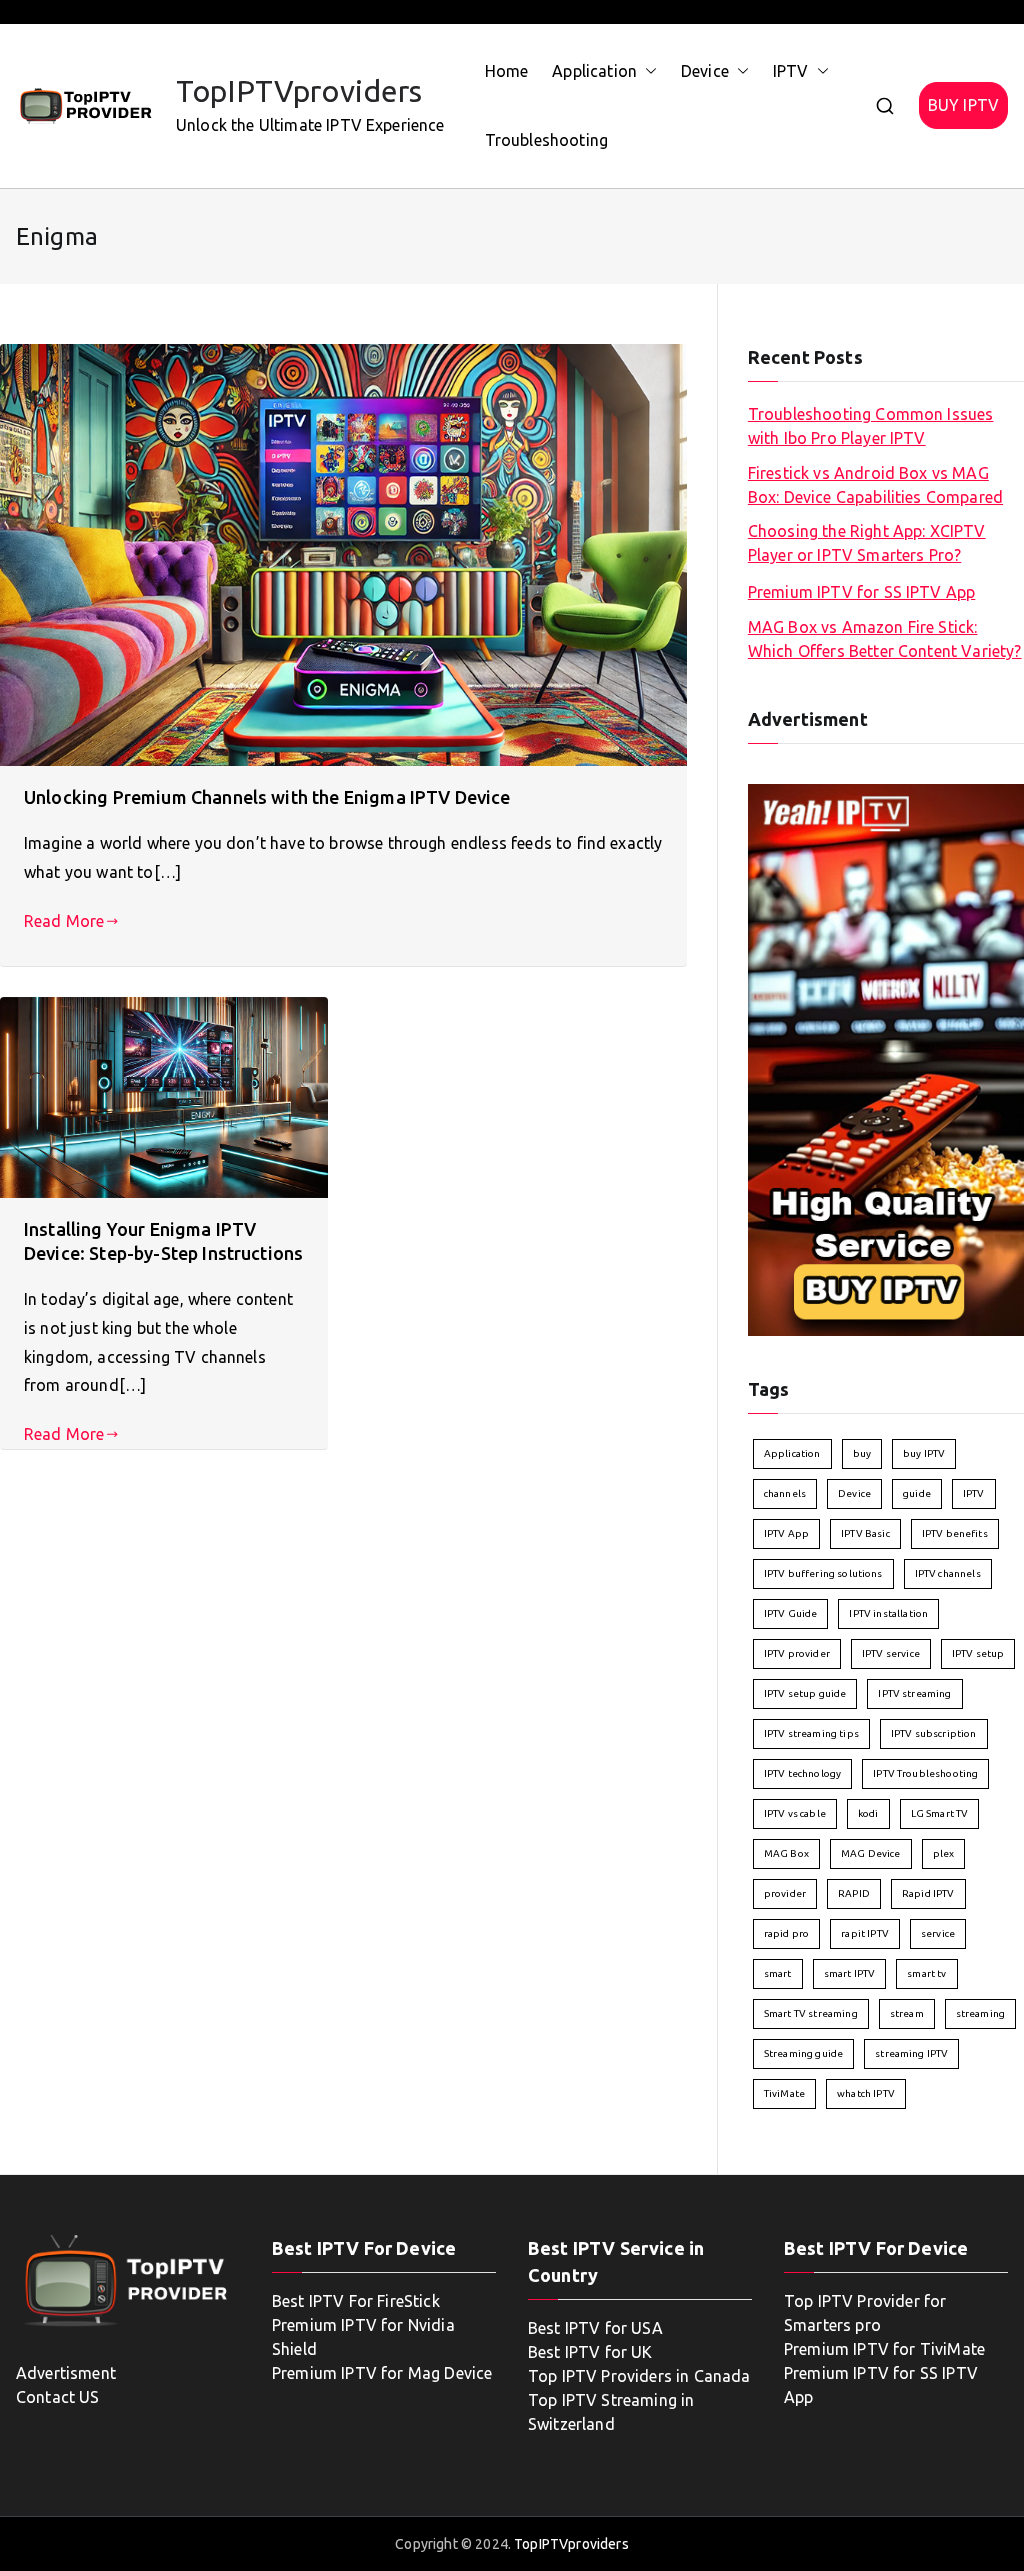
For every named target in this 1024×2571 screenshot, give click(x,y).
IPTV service (891, 1653)
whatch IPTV (866, 2093)
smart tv (926, 1973)
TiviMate (784, 2093)
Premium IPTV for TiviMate (884, 2349)
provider (785, 1893)
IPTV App (786, 1533)
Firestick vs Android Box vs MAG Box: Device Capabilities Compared (875, 485)
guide (917, 1493)
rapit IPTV (865, 1933)
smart (778, 1973)
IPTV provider (797, 1653)
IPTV (791, 71)
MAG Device (871, 1853)
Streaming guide (803, 2053)
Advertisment (66, 2373)
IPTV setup (978, 1653)
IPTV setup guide (805, 1693)
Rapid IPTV (928, 1893)
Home (507, 71)
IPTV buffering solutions (823, 1573)
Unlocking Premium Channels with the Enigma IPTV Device (267, 797)
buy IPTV (924, 1453)
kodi (868, 1813)
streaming (980, 2013)
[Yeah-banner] (886, 1058)
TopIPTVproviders (299, 91)
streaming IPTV (911, 2053)
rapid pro (786, 1933)
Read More (64, 921)
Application (594, 71)
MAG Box (786, 1853)
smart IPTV (850, 1973)
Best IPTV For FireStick (356, 2301)
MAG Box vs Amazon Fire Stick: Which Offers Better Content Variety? (885, 639)
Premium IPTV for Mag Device (382, 2373)
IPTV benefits (955, 1533)
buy (862, 1453)
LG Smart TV (940, 1813)
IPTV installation (888, 1613)
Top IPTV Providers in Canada (639, 2376)
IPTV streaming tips (811, 1733)
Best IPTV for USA (595, 2328)
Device (705, 71)
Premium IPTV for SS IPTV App (861, 592)
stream (907, 2013)
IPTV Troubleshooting (925, 1773)
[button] (647, 71)
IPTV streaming (914, 1693)
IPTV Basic (865, 1533)
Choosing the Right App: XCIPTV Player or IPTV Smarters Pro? (867, 543)
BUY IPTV (963, 105)
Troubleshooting (546, 140)
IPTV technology (802, 1773)
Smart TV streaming (811, 2013)
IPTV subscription (934, 1733)
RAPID (854, 1893)
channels (785, 1493)
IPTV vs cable (795, 1813)
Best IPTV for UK (590, 2352)
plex (944, 1853)
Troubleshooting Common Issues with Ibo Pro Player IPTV (871, 426)
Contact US (58, 2397)
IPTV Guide (791, 1613)
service (938, 1933)
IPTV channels (948, 1573)
